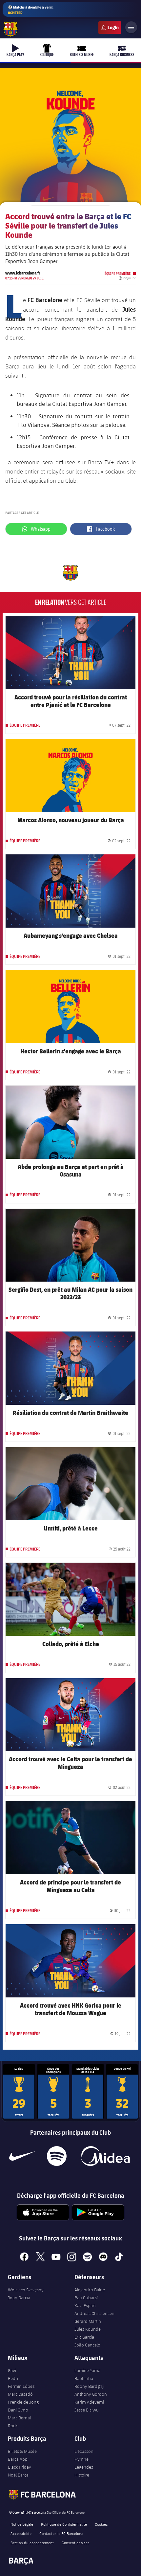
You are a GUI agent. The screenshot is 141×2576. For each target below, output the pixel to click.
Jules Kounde (88, 2329)
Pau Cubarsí (86, 2298)
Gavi (12, 2370)
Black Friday (20, 2467)
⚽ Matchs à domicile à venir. (31, 10)
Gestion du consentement (32, 2543)
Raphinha (84, 2378)
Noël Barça (18, 2475)
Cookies (101, 2524)
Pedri (13, 2378)
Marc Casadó (20, 2394)
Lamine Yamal (88, 2370)
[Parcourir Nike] (22, 2156)
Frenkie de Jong (23, 2402)
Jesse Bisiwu (87, 2410)
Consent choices (75, 2543)
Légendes (84, 2467)
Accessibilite (21, 2533)
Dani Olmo (18, 2410)
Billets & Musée (22, 2451)
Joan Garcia (19, 2298)
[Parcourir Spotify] (57, 2156)
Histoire (82, 2475)
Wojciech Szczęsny (26, 2290)
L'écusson (84, 2451)
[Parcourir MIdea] (105, 2156)
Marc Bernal (19, 2418)
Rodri (13, 2426)
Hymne (81, 2459)
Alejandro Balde (90, 2290)
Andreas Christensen (94, 2313)
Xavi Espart (85, 2305)
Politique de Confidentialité (64, 2524)
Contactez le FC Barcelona (61, 2533)
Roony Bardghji (89, 2386)
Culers (110, 28)
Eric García (84, 2337)
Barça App (18, 2459)
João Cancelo (87, 2345)
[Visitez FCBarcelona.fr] (10, 29)
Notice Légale (22, 2524)
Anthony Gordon (91, 2394)
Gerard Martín (88, 2321)
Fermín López (21, 2386)
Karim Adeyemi (89, 2402)
